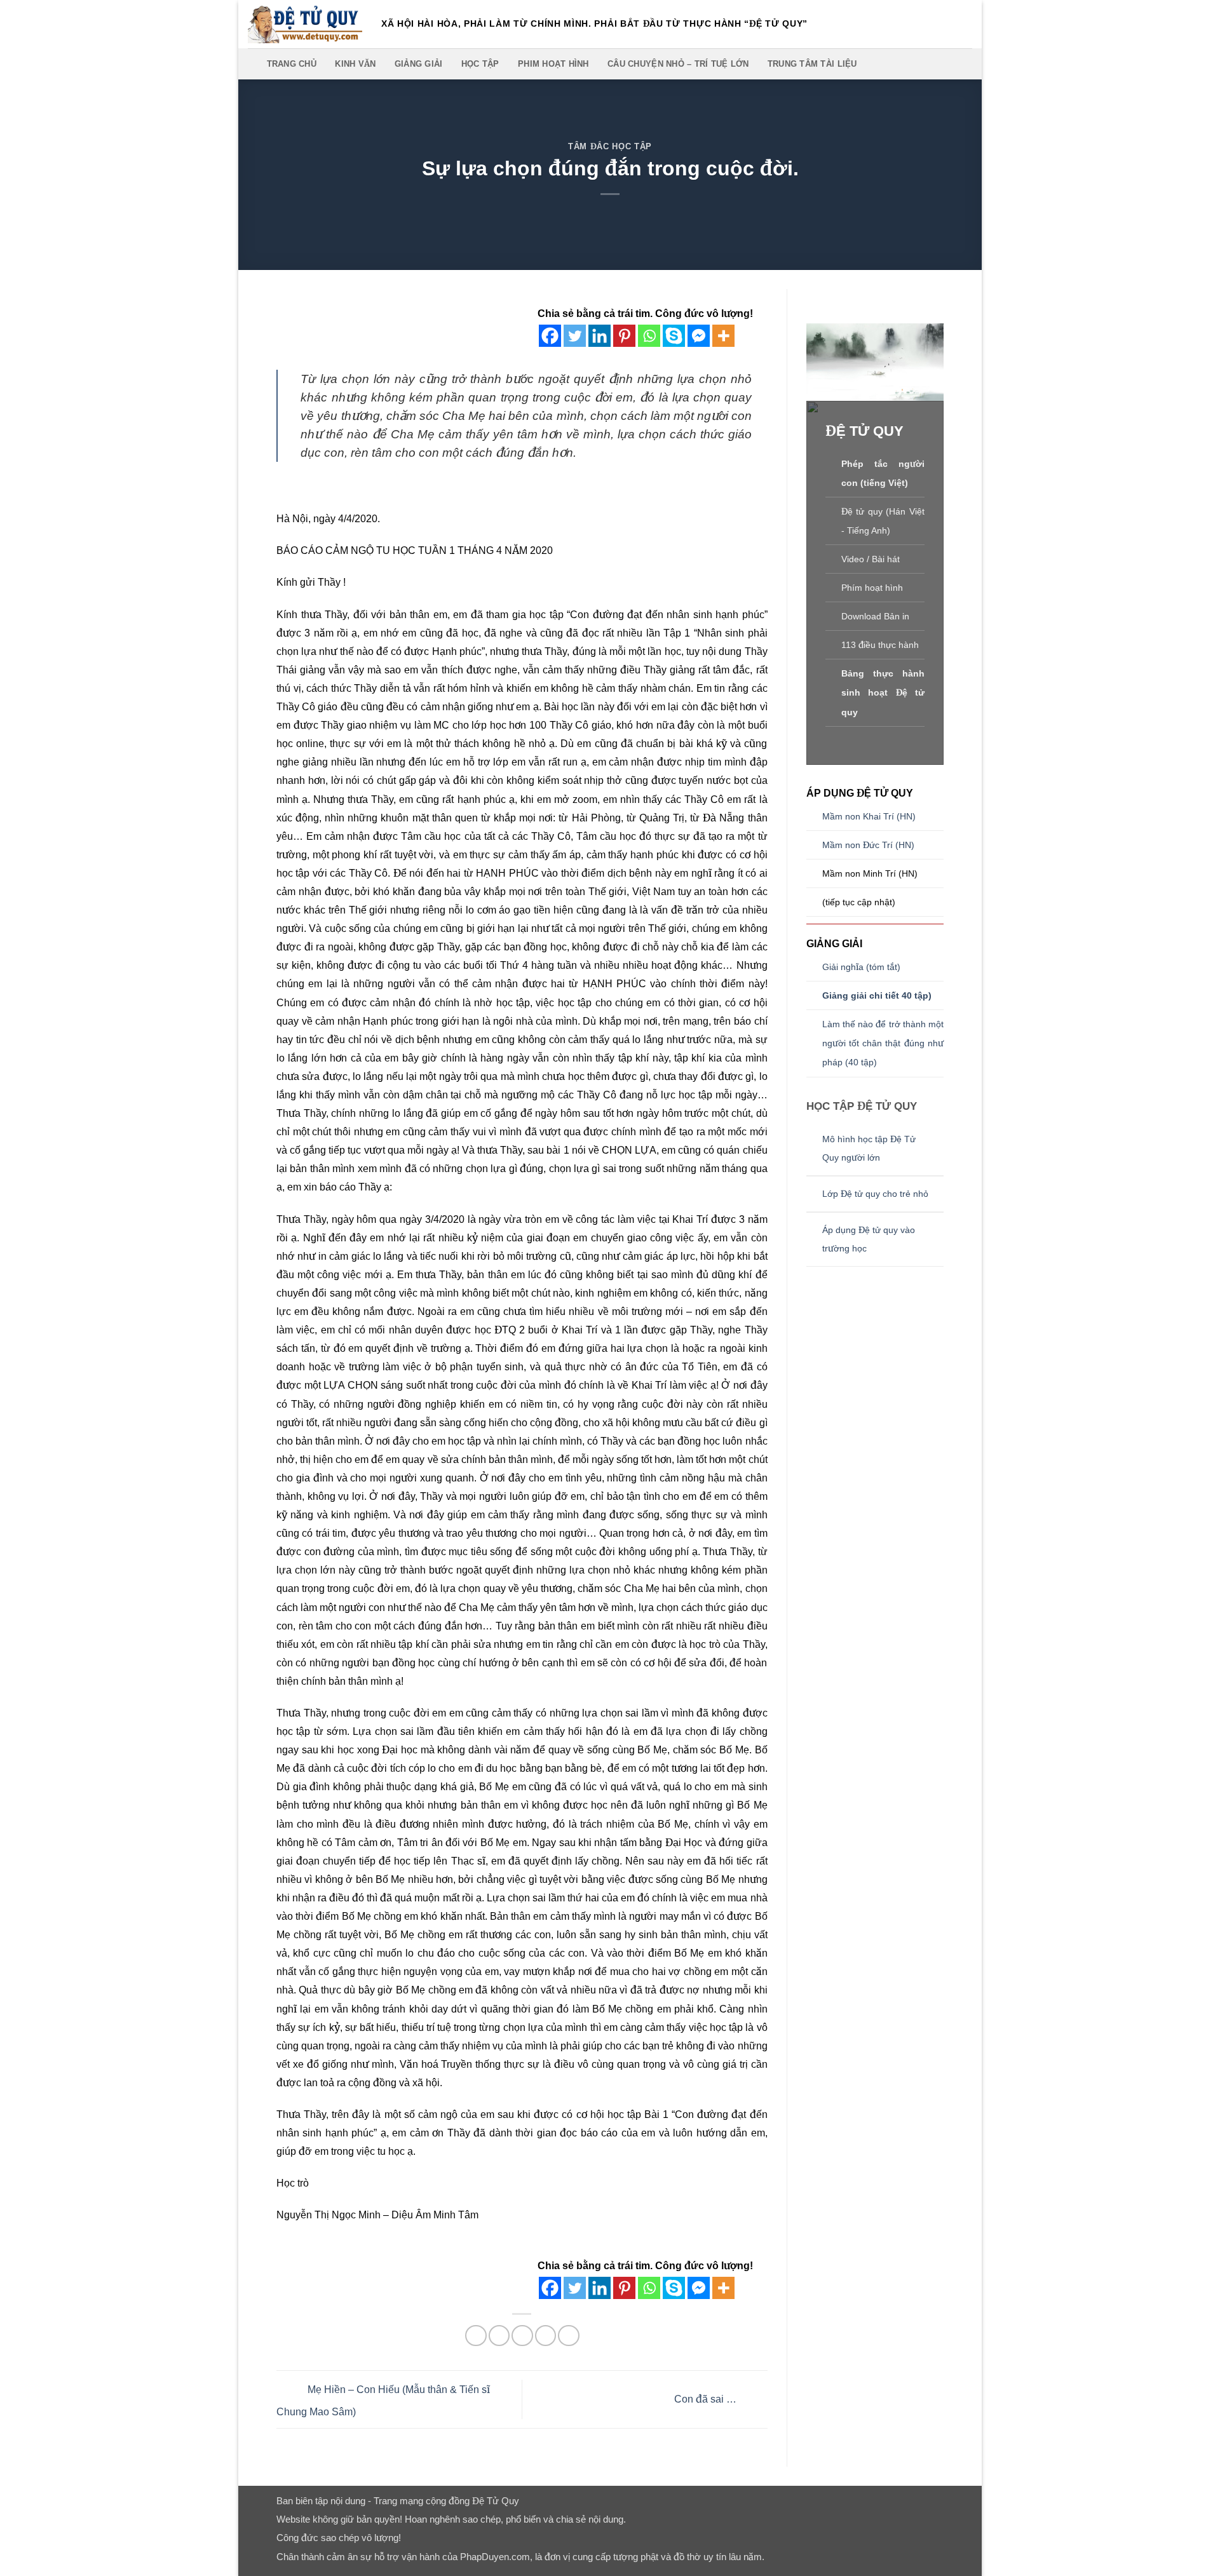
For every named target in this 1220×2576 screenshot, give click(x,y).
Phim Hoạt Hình (553, 64)
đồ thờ (687, 2557)
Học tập (480, 64)
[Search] (253, 64)
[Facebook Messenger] (699, 336)
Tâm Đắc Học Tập (610, 146)
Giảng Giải (419, 64)
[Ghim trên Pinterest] (546, 2336)
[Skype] (674, 336)
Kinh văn (355, 64)
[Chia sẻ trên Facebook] (476, 2336)
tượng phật (636, 2557)
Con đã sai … (707, 2398)
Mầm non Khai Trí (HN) (869, 817)
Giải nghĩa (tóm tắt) (861, 967)
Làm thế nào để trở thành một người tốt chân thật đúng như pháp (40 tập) (883, 1043)
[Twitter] (575, 336)
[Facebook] (550, 336)
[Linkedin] (600, 336)
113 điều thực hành (880, 645)
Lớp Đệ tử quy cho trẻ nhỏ (877, 1194)
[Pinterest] (624, 336)
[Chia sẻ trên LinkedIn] (568, 2336)
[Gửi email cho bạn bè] (522, 2336)
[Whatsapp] (649, 336)
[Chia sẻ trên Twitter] (499, 2336)
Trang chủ (292, 64)
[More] (723, 336)
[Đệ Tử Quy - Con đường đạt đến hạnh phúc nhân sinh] (305, 24)
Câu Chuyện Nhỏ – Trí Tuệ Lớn (678, 64)
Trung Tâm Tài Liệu (812, 64)
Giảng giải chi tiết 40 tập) (877, 996)
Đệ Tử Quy (496, 2501)
